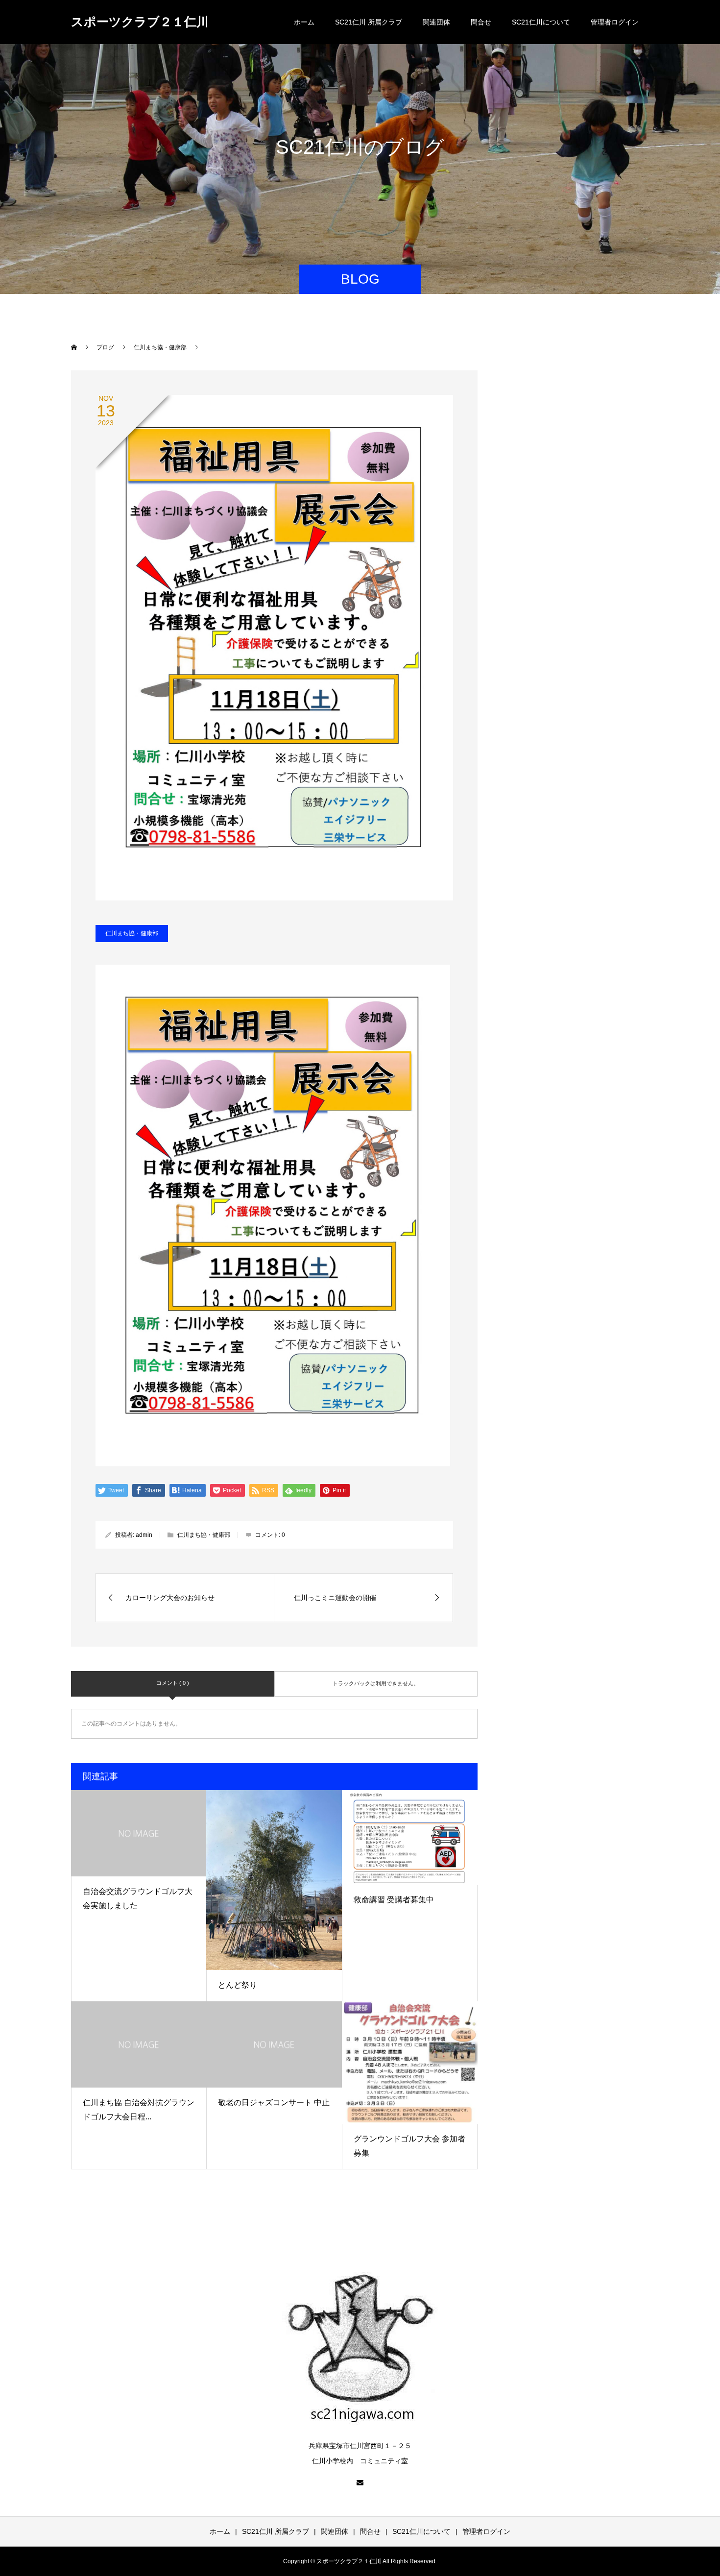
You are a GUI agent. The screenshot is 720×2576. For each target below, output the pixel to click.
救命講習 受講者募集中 (394, 1900)
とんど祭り (238, 1985)
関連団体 (436, 22)
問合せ (481, 22)
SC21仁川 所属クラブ (369, 22)
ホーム (304, 22)
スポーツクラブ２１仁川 (140, 22)
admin (144, 1535)
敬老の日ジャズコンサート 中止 (274, 2102)
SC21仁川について (541, 22)
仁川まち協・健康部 (132, 933)
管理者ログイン (615, 22)
